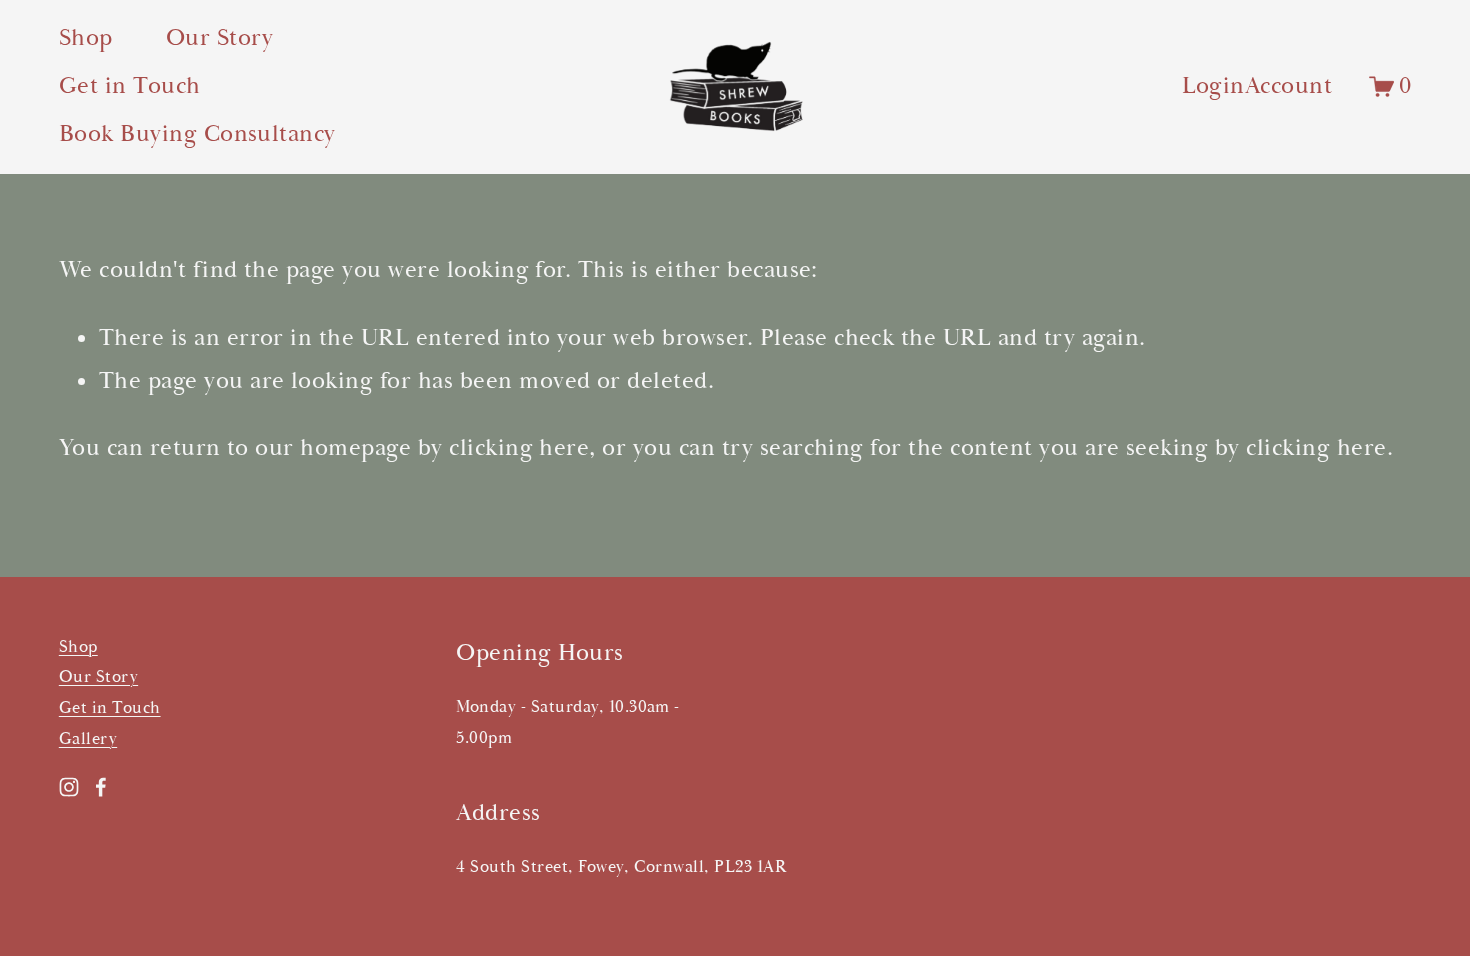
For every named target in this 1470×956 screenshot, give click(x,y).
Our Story (220, 38)
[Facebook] (101, 787)
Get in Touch (130, 86)
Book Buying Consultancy (197, 134)
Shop (86, 38)
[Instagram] (69, 787)
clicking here (519, 448)
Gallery (88, 738)
